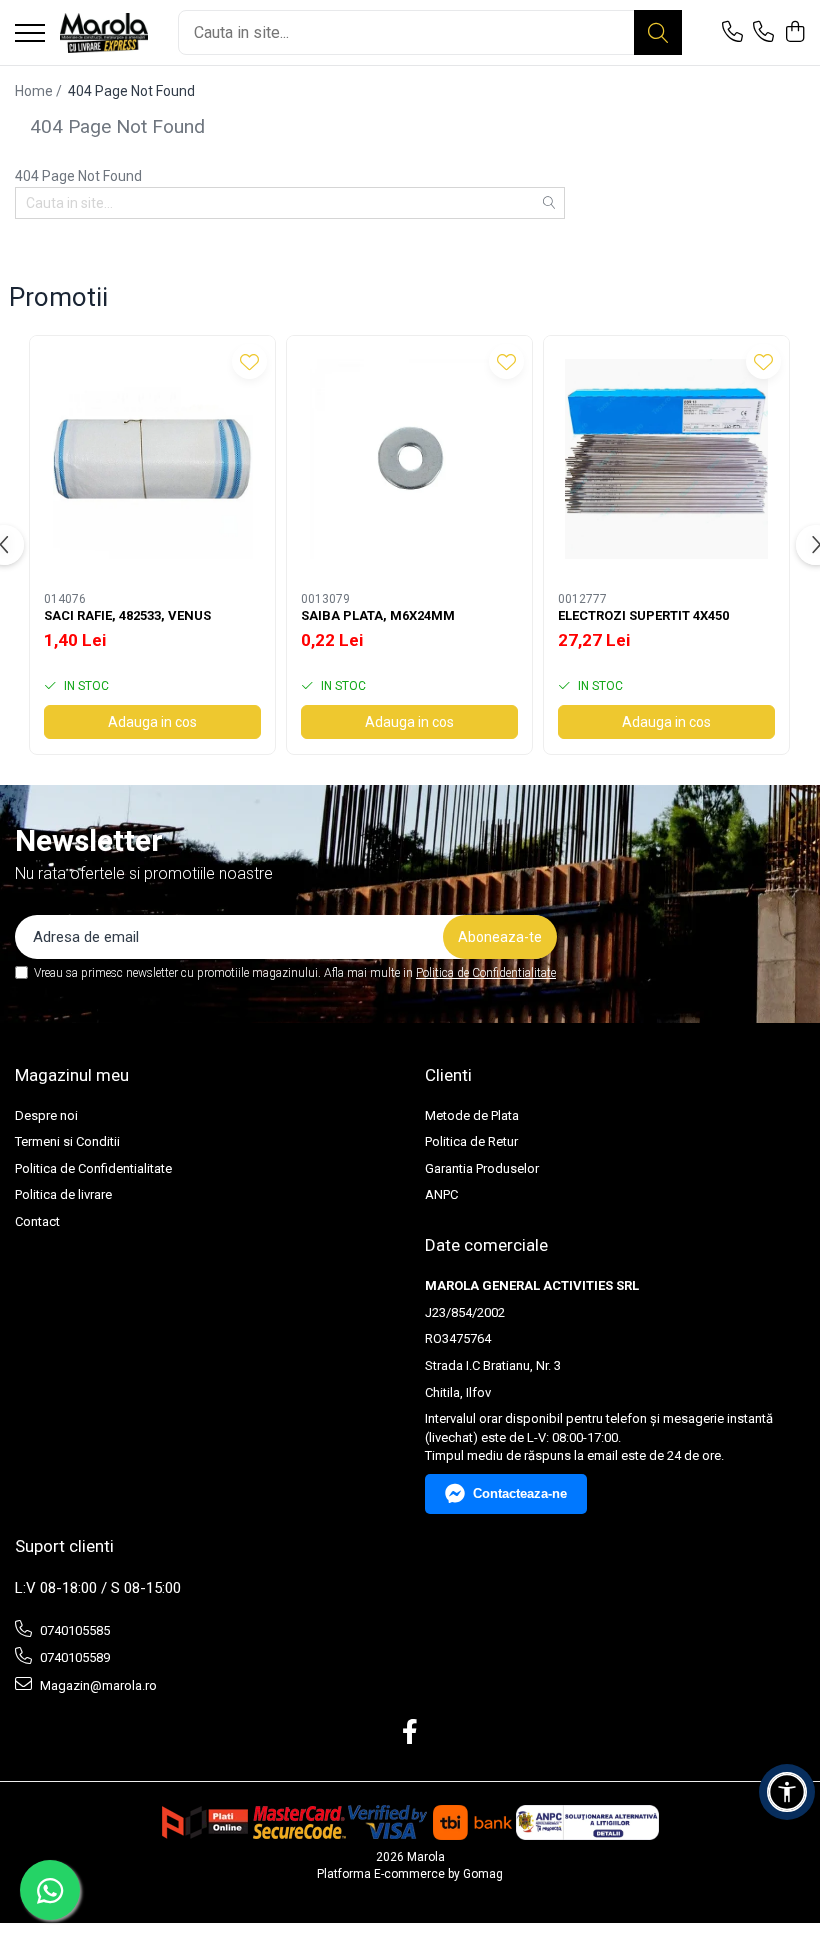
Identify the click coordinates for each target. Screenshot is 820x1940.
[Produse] (30, 34)
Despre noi (46, 1115)
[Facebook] (410, 1733)
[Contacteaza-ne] (732, 33)
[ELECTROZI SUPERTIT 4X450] (666, 458)
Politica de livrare (63, 1194)
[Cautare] (658, 32)
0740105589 (73, 1657)
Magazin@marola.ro (97, 1685)
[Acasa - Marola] (104, 33)
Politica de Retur (471, 1141)
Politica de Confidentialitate (486, 973)
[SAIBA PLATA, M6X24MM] (409, 458)
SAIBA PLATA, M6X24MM (378, 615)
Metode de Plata (472, 1115)
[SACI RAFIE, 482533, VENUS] (152, 458)
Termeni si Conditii (67, 1141)
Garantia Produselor (482, 1168)
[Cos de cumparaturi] (794, 33)
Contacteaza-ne (520, 1493)
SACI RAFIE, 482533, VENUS (127, 615)
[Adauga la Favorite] (249, 361)
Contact (37, 1221)
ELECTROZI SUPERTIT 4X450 (643, 615)
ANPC (441, 1194)
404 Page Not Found (131, 91)
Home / (40, 91)
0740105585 (73, 1630)
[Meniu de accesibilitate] (787, 1792)
